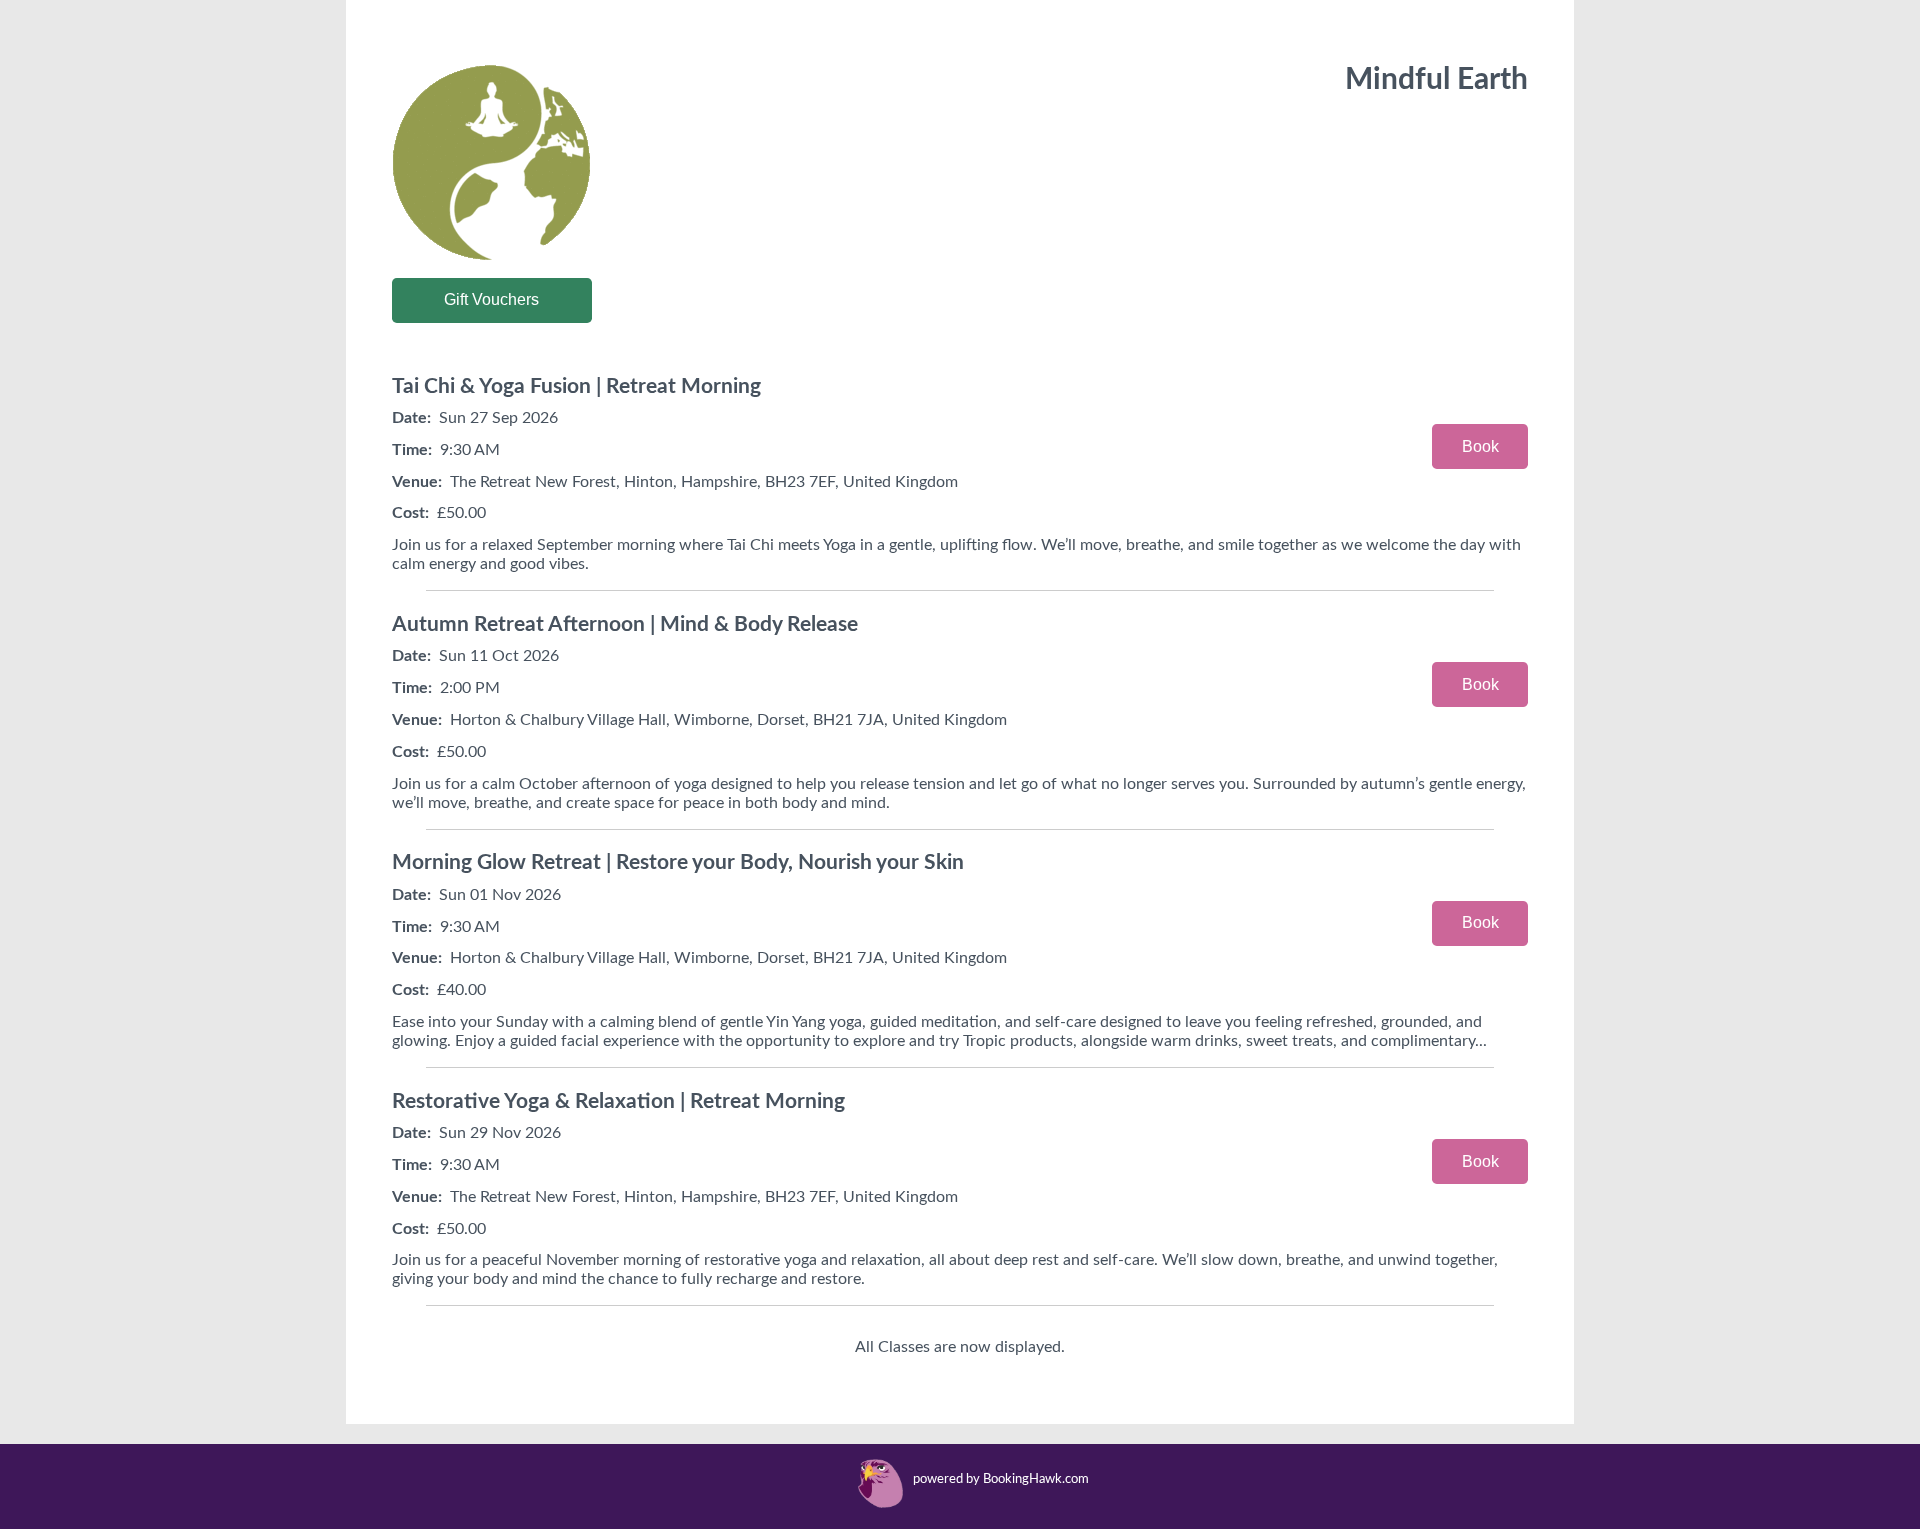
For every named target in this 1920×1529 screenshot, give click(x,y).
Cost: (410, 513)
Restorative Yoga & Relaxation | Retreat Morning (618, 1101)
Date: (411, 418)
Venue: (417, 482)
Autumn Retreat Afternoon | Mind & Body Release (625, 624)
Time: (412, 450)
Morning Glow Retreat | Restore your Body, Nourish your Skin (678, 862)
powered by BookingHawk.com (1001, 1479)
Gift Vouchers (491, 299)
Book (1480, 446)
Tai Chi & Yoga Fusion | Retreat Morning (576, 386)
